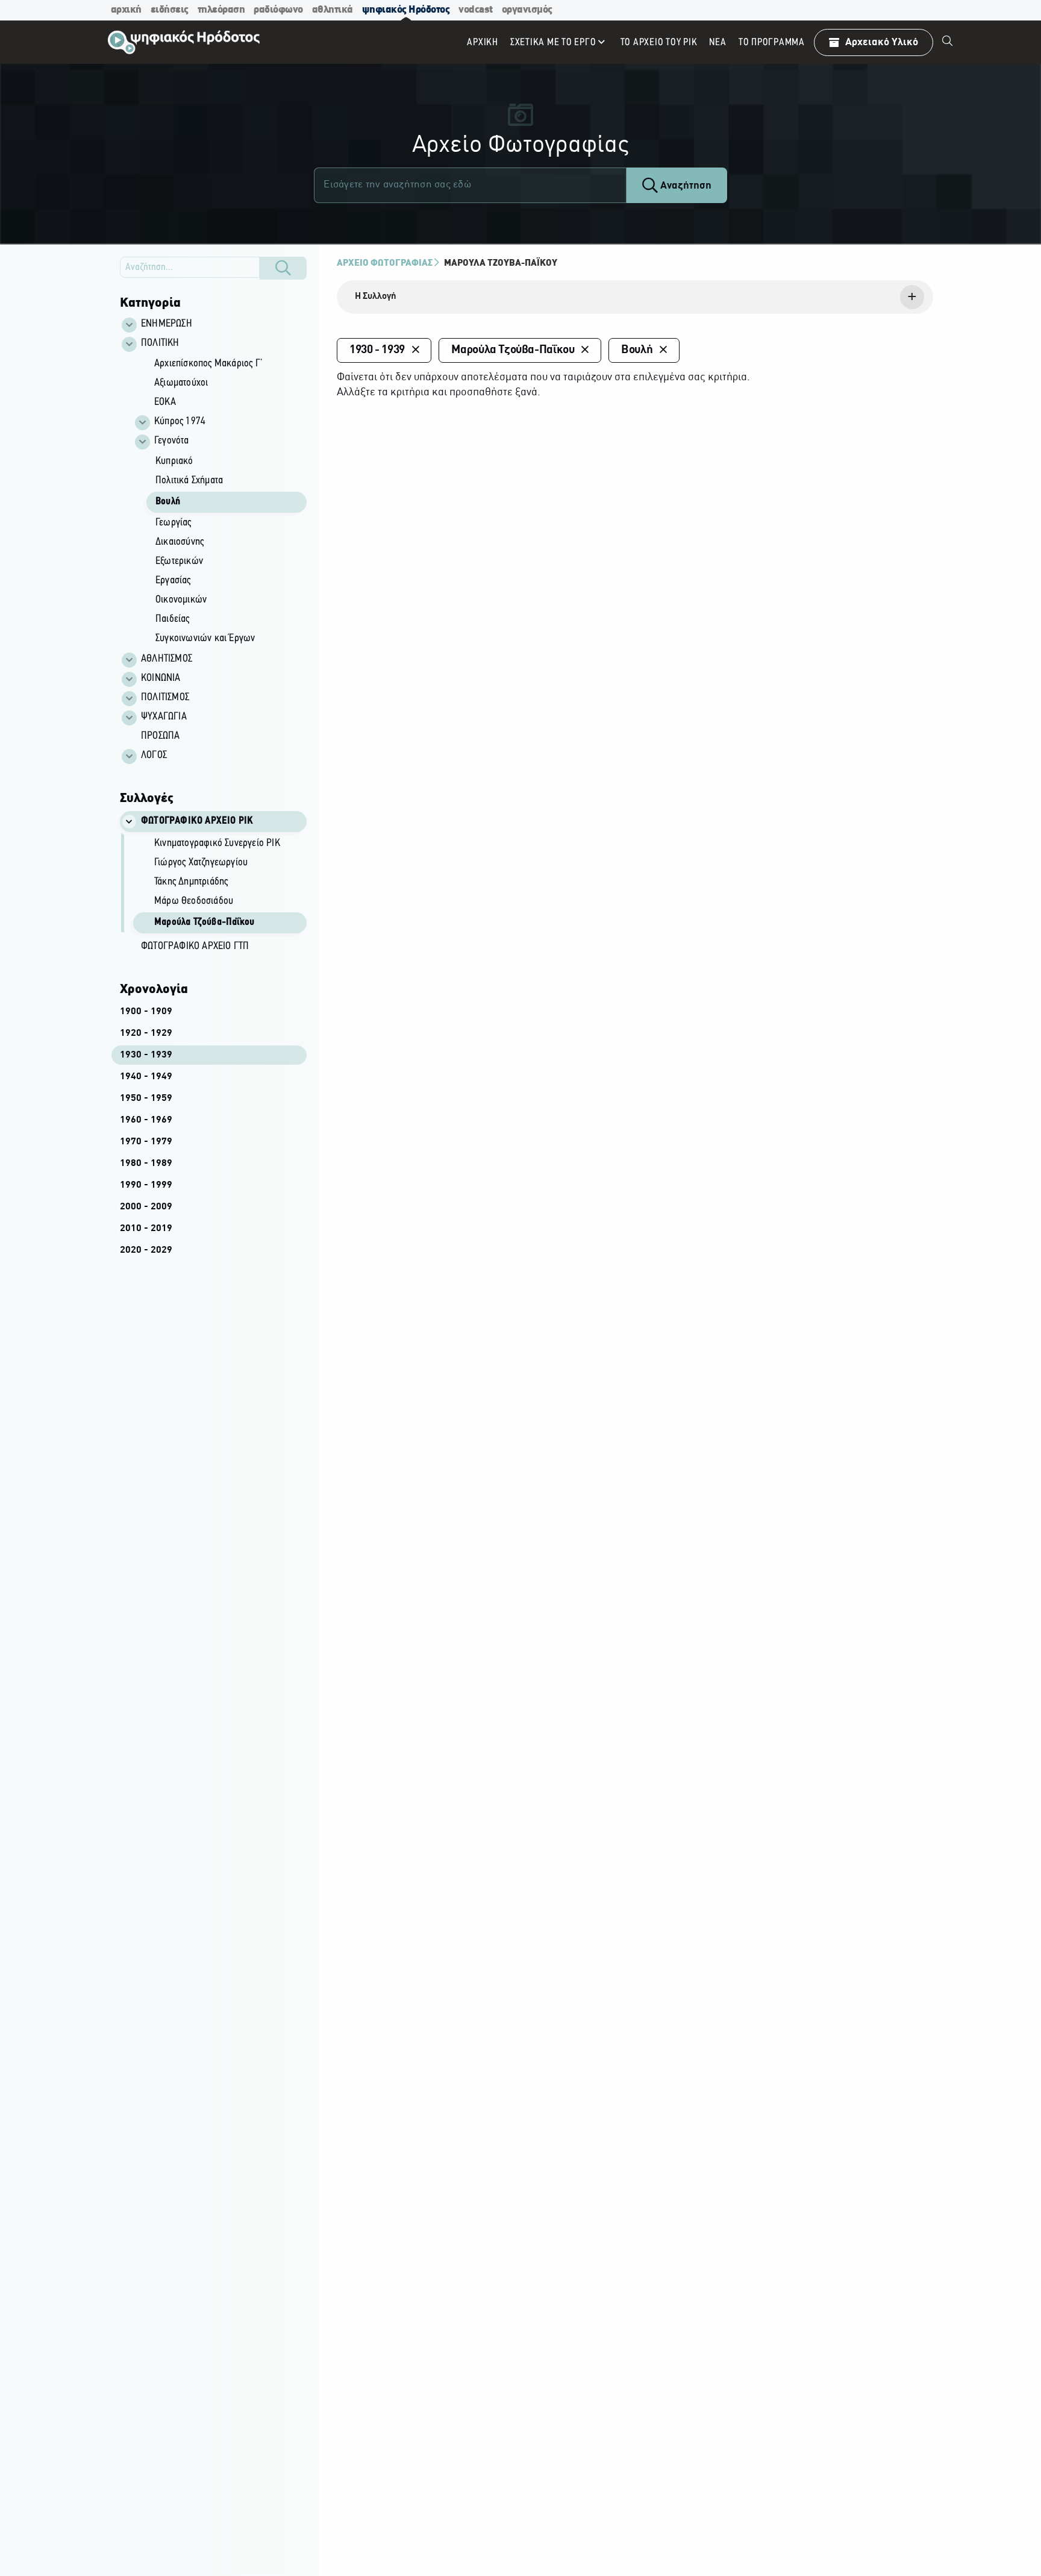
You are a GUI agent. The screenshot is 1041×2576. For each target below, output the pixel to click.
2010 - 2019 (146, 1229)
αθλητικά (333, 10)
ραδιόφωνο (278, 10)
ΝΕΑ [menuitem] (717, 42)
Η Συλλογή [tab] (376, 296)
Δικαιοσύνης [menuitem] (180, 542)
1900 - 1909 (146, 1012)
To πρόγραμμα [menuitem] (772, 42)
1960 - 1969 (146, 1120)
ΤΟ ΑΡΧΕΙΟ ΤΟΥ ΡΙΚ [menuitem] (659, 42)
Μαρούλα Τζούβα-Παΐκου (501, 263)
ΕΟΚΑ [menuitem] (165, 403)
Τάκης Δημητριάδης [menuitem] (191, 882)
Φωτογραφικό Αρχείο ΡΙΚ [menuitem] (197, 821)
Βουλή (637, 350)
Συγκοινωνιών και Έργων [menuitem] (205, 639)
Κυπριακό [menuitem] (174, 462)
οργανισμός (527, 10)
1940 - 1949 (146, 1077)
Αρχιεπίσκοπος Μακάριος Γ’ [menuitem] (208, 364)
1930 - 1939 (146, 1055)
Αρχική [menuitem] (483, 42)
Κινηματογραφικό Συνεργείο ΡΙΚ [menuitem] (217, 844)
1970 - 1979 (146, 1142)
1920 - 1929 (146, 1033)
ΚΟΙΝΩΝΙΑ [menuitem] (161, 678)
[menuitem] (948, 42)
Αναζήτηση (685, 186)
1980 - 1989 (146, 1164)
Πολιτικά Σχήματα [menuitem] (189, 481)
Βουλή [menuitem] (168, 502)
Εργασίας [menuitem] (173, 581)
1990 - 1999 (146, 1185)
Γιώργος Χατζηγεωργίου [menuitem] (201, 863)
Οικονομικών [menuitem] (181, 600)
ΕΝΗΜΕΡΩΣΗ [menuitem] (167, 324)
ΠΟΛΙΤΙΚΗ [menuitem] (160, 343)
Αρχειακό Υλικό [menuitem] (882, 42)
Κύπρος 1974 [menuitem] (180, 422)
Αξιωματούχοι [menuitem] (181, 383)
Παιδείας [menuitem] (173, 619)
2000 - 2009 (146, 1207)
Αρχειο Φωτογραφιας (385, 263)
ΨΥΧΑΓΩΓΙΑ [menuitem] (164, 717)
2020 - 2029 (146, 1250)
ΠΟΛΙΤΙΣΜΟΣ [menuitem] (165, 698)
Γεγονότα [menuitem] (172, 441)
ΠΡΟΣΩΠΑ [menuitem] (160, 736)
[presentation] (635, 297)
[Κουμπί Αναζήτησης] (283, 268)
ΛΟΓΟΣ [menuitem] (154, 756)
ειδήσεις (170, 10)
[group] (220, 502)
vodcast (476, 10)
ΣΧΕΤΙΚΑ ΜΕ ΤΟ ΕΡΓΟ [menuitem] (553, 42)
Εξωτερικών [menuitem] (179, 562)
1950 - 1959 (146, 1098)
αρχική (126, 10)
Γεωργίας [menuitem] (173, 523)
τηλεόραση (221, 10)
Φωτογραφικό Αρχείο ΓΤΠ (195, 947)
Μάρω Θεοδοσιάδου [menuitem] (194, 901)
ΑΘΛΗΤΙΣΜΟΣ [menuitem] (167, 659)
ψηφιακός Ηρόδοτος (406, 10)
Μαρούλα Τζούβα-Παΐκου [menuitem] (204, 923)
